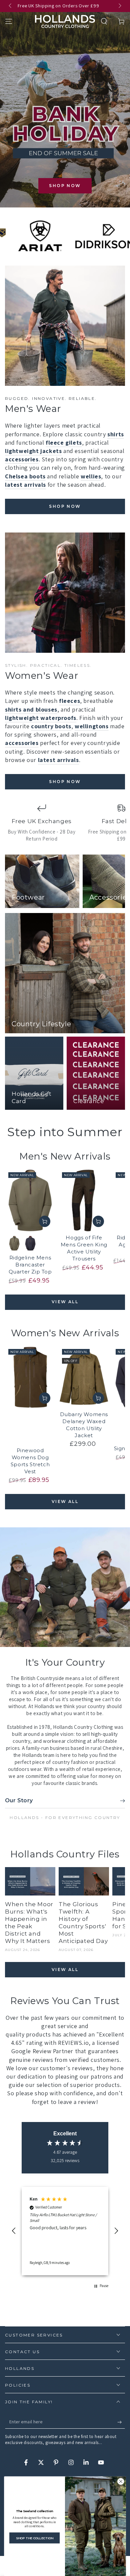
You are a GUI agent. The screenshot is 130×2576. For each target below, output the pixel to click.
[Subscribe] (121, 2422)
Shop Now (65, 186)
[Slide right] (119, 6)
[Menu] (9, 21)
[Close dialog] (121, 2481)
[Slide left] (11, 6)
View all (65, 1302)
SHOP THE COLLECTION (35, 2538)
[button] (104, 21)
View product (45, 1221)
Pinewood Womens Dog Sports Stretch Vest (30, 1461)
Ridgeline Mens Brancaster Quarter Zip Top (30, 1265)
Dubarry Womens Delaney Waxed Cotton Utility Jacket (84, 1425)
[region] (65, 2231)
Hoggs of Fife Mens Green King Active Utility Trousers (84, 1248)
